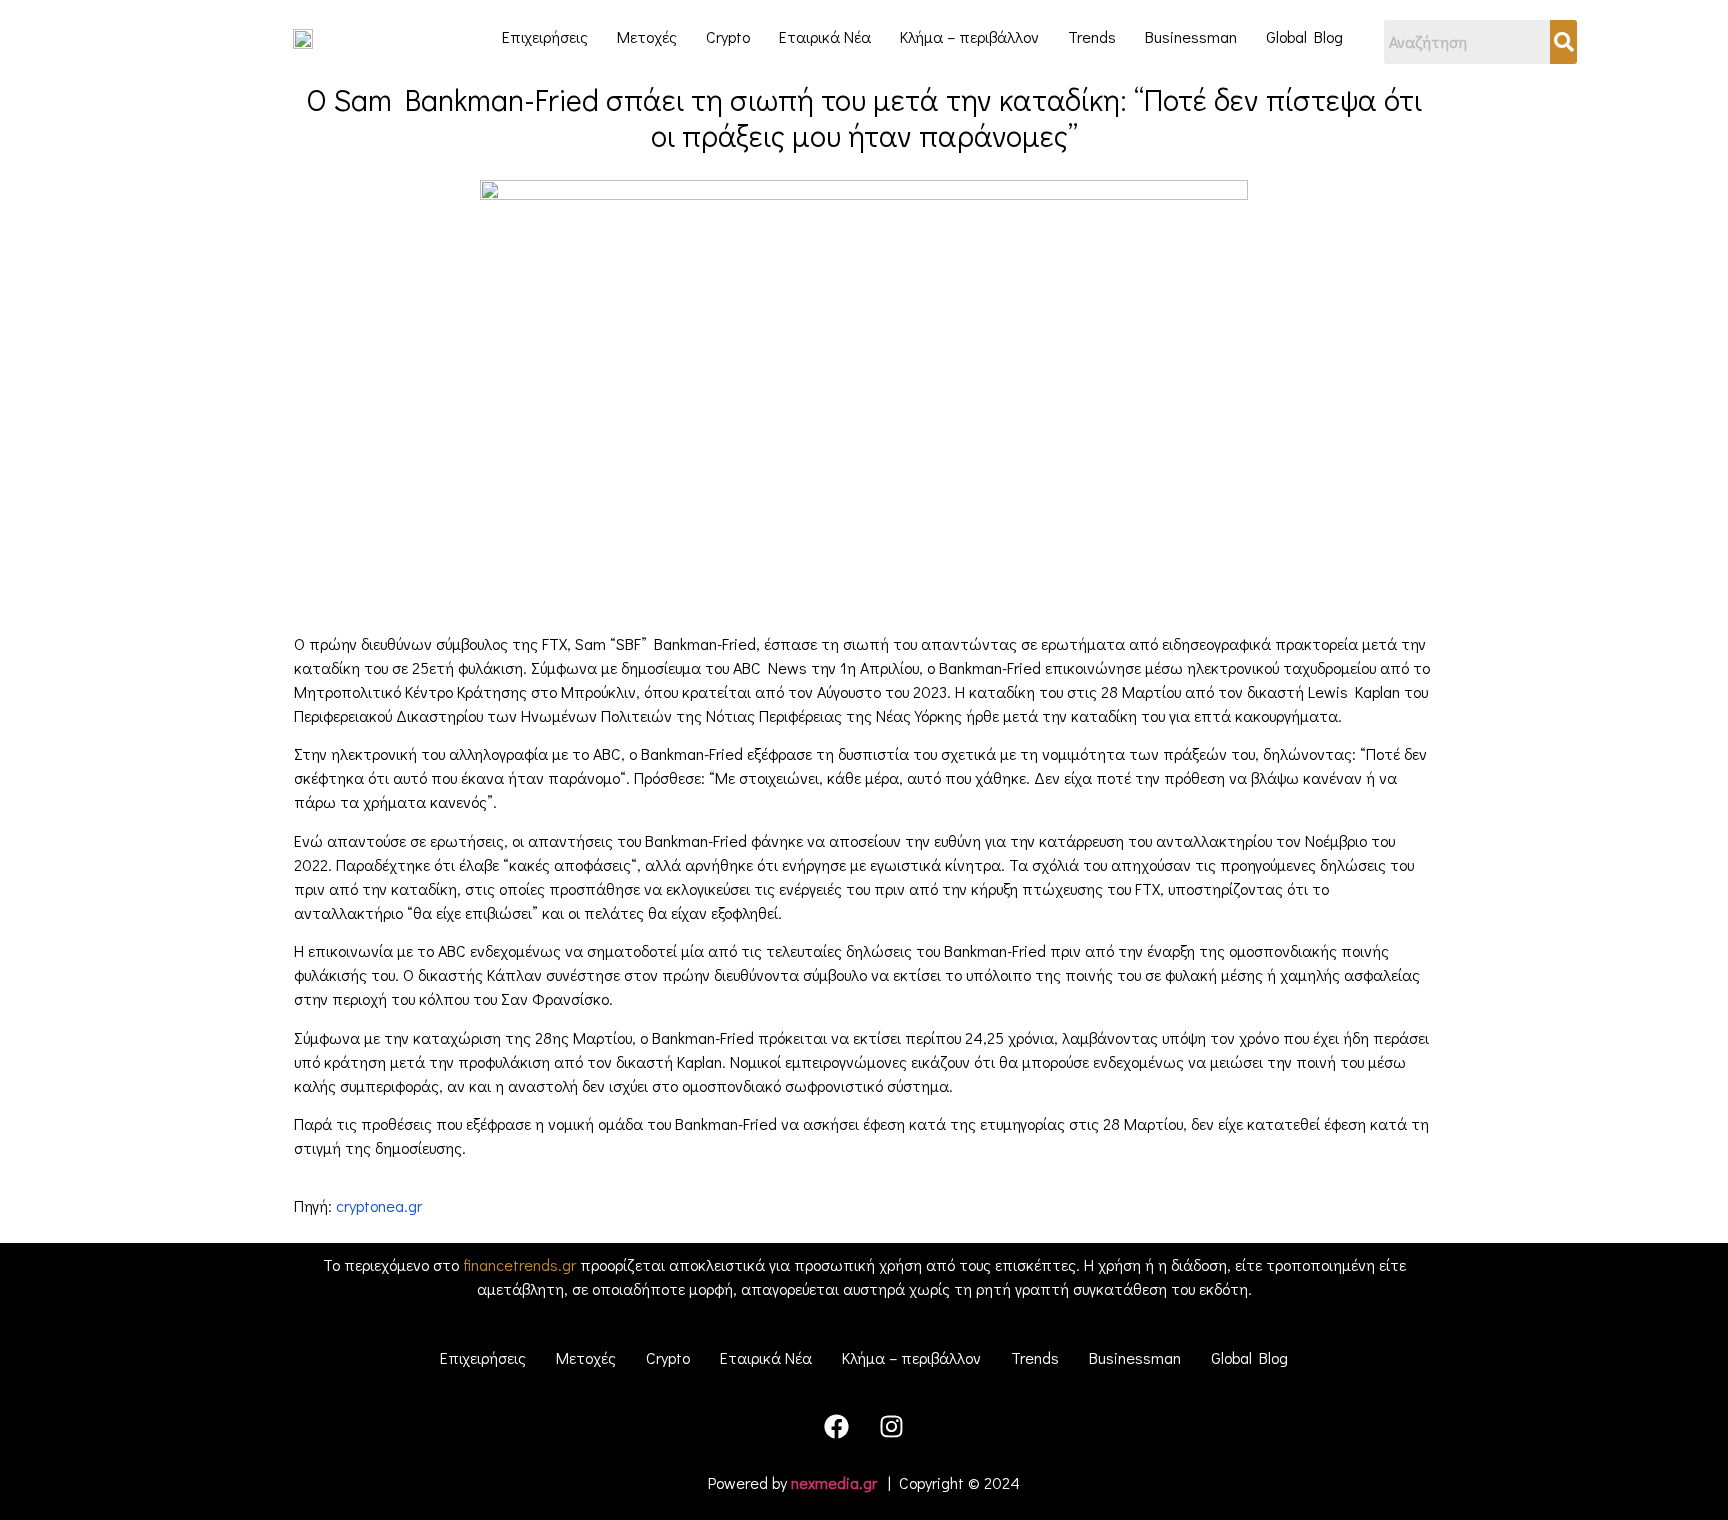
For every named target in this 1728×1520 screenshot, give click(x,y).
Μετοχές (647, 36)
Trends (1092, 36)
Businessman (1191, 36)
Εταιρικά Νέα (825, 36)
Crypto (728, 36)
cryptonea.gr (379, 1205)
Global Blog (1304, 36)
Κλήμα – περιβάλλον (969, 36)
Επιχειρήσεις (545, 36)
